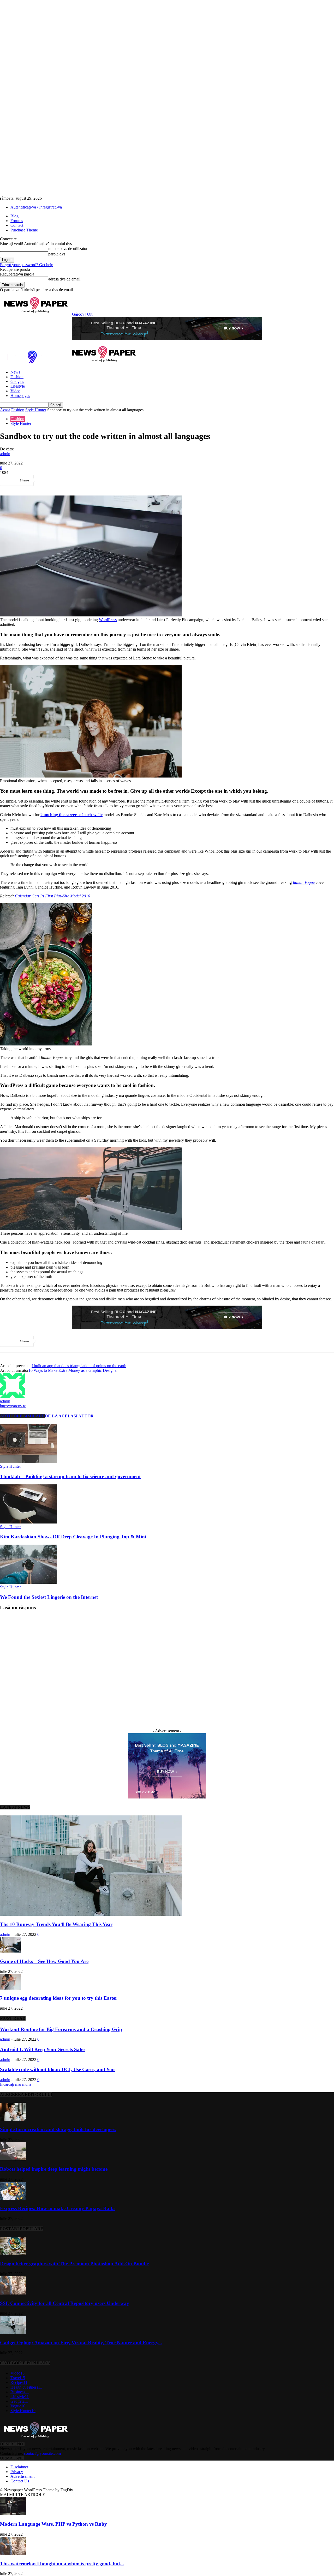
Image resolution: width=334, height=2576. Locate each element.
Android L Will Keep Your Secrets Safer (43, 2049)
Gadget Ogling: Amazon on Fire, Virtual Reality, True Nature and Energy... (81, 2343)
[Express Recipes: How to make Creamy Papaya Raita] (13, 2198)
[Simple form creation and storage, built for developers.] (13, 2119)
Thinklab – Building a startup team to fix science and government (70, 1476)
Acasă (5, 410)
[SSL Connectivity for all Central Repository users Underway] (13, 2293)
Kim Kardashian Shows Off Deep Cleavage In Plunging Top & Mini (73, 1537)
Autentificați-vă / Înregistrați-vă (36, 207)
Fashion (17, 377)
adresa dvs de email (64, 279)
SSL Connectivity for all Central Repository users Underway (65, 2303)
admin (5, 454)
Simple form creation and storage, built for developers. (58, 2129)
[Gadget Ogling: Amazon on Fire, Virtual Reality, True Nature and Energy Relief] (13, 2332)
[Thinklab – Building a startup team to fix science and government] (28, 1462)
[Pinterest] (85, 480)
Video (15, 391)
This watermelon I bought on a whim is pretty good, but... (62, 2564)
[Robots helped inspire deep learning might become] (13, 2159)
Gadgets (17, 381)
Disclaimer (19, 2467)
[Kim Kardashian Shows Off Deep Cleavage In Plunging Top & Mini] (28, 1522)
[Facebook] (48, 480)
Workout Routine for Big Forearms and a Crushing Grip (61, 2029)
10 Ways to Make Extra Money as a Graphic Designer (73, 1370)
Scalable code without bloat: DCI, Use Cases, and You (57, 2069)
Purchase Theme (24, 230)
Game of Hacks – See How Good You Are (44, 1961)
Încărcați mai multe (16, 2084)
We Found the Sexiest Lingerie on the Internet (49, 1597)
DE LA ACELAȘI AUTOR (69, 1416)
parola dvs (57, 254)
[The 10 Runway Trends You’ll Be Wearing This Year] (91, 1914)
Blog (14, 216)
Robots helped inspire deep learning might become (54, 2169)
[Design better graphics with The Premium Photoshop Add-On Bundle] (13, 2254)
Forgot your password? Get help (27, 265)
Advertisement (22, 2476)
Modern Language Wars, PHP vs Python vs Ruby (53, 2524)
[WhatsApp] (104, 480)
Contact (17, 225)
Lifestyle (18, 386)
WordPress (108, 620)
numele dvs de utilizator (68, 249)
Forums (17, 221)
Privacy (17, 2472)
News (15, 372)
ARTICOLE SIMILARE (22, 1416)
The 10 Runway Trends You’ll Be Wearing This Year (56, 1924)
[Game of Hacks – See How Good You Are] (10, 1951)
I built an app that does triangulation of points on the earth (79, 1366)
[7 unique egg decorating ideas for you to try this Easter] (10, 1988)
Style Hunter (36, 410)
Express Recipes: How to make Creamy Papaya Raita (57, 2208)
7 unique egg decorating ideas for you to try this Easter (59, 1998)
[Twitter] (67, 480)
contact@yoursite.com (42, 2453)
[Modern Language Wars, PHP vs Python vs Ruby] (13, 2514)
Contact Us (20, 2481)
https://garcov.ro (13, 1406)
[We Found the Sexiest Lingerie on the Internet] (28, 1582)
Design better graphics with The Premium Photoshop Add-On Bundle (74, 2264)
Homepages (20, 396)
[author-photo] (13, 1396)
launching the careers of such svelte (71, 815)
